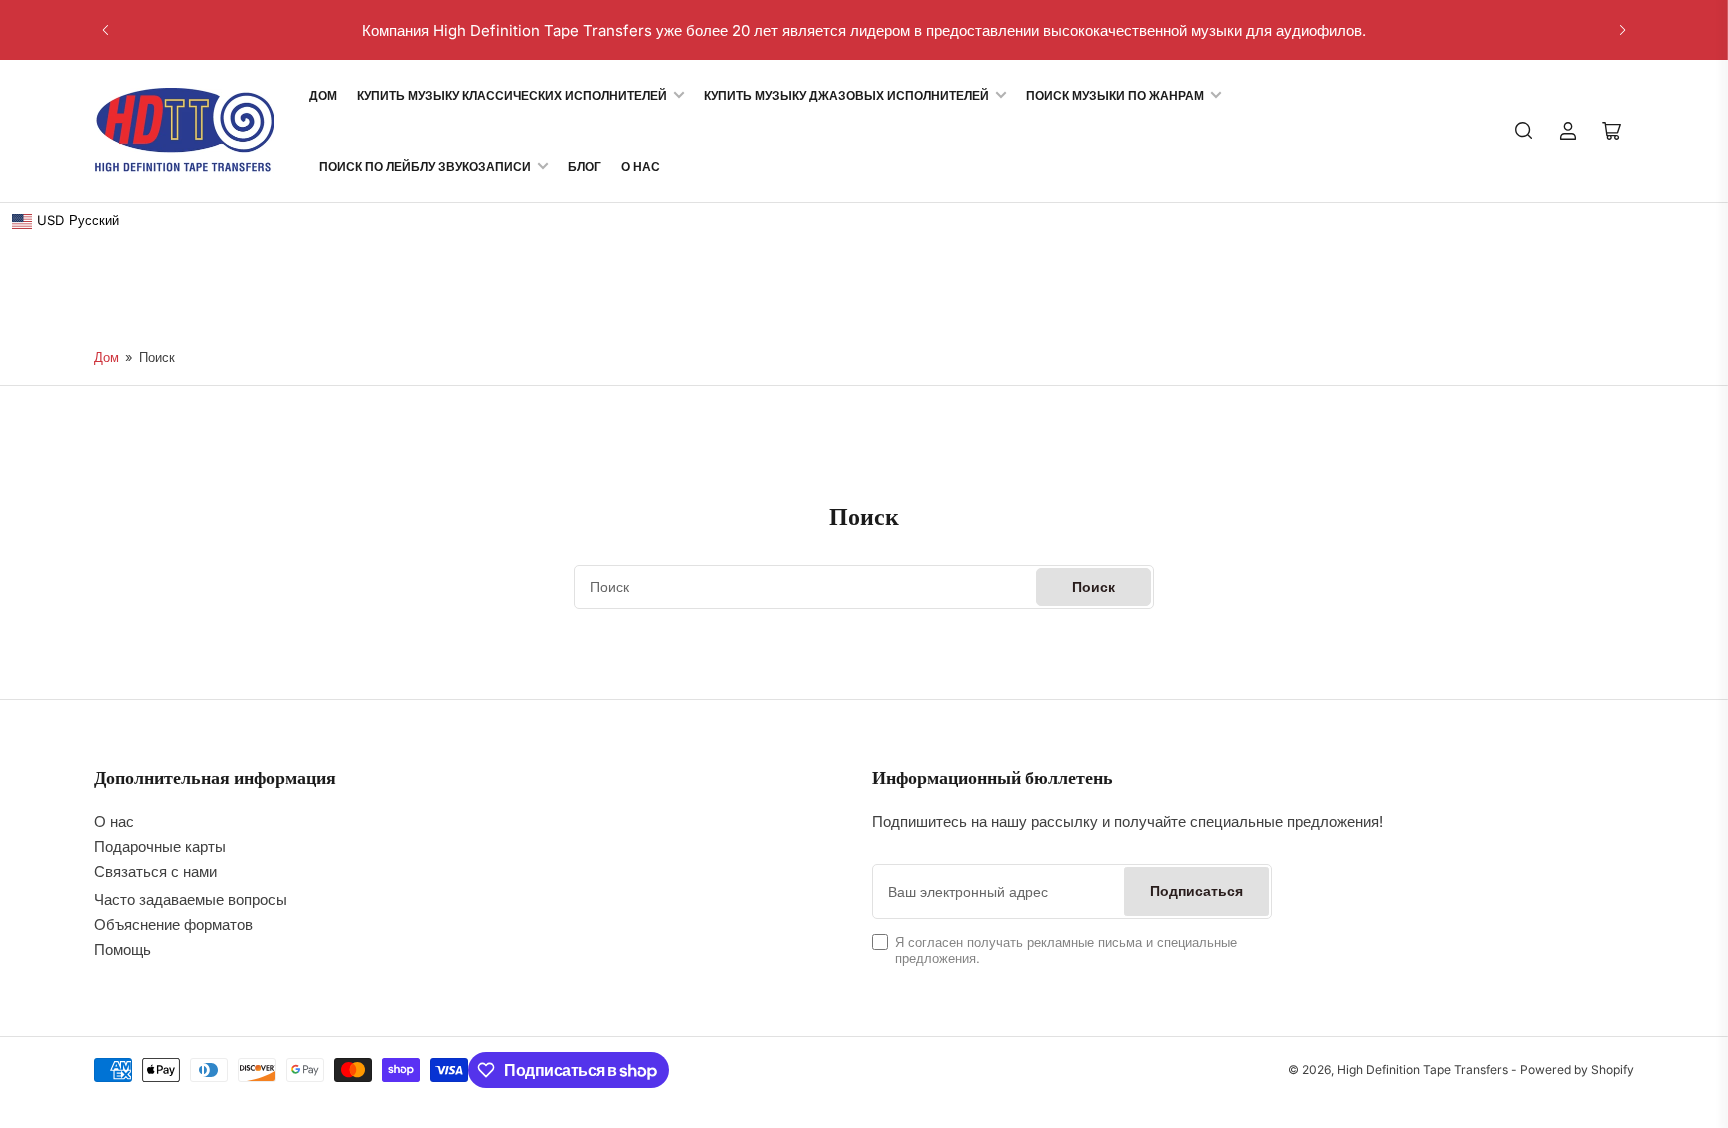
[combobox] (864, 587)
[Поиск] (1524, 131)
